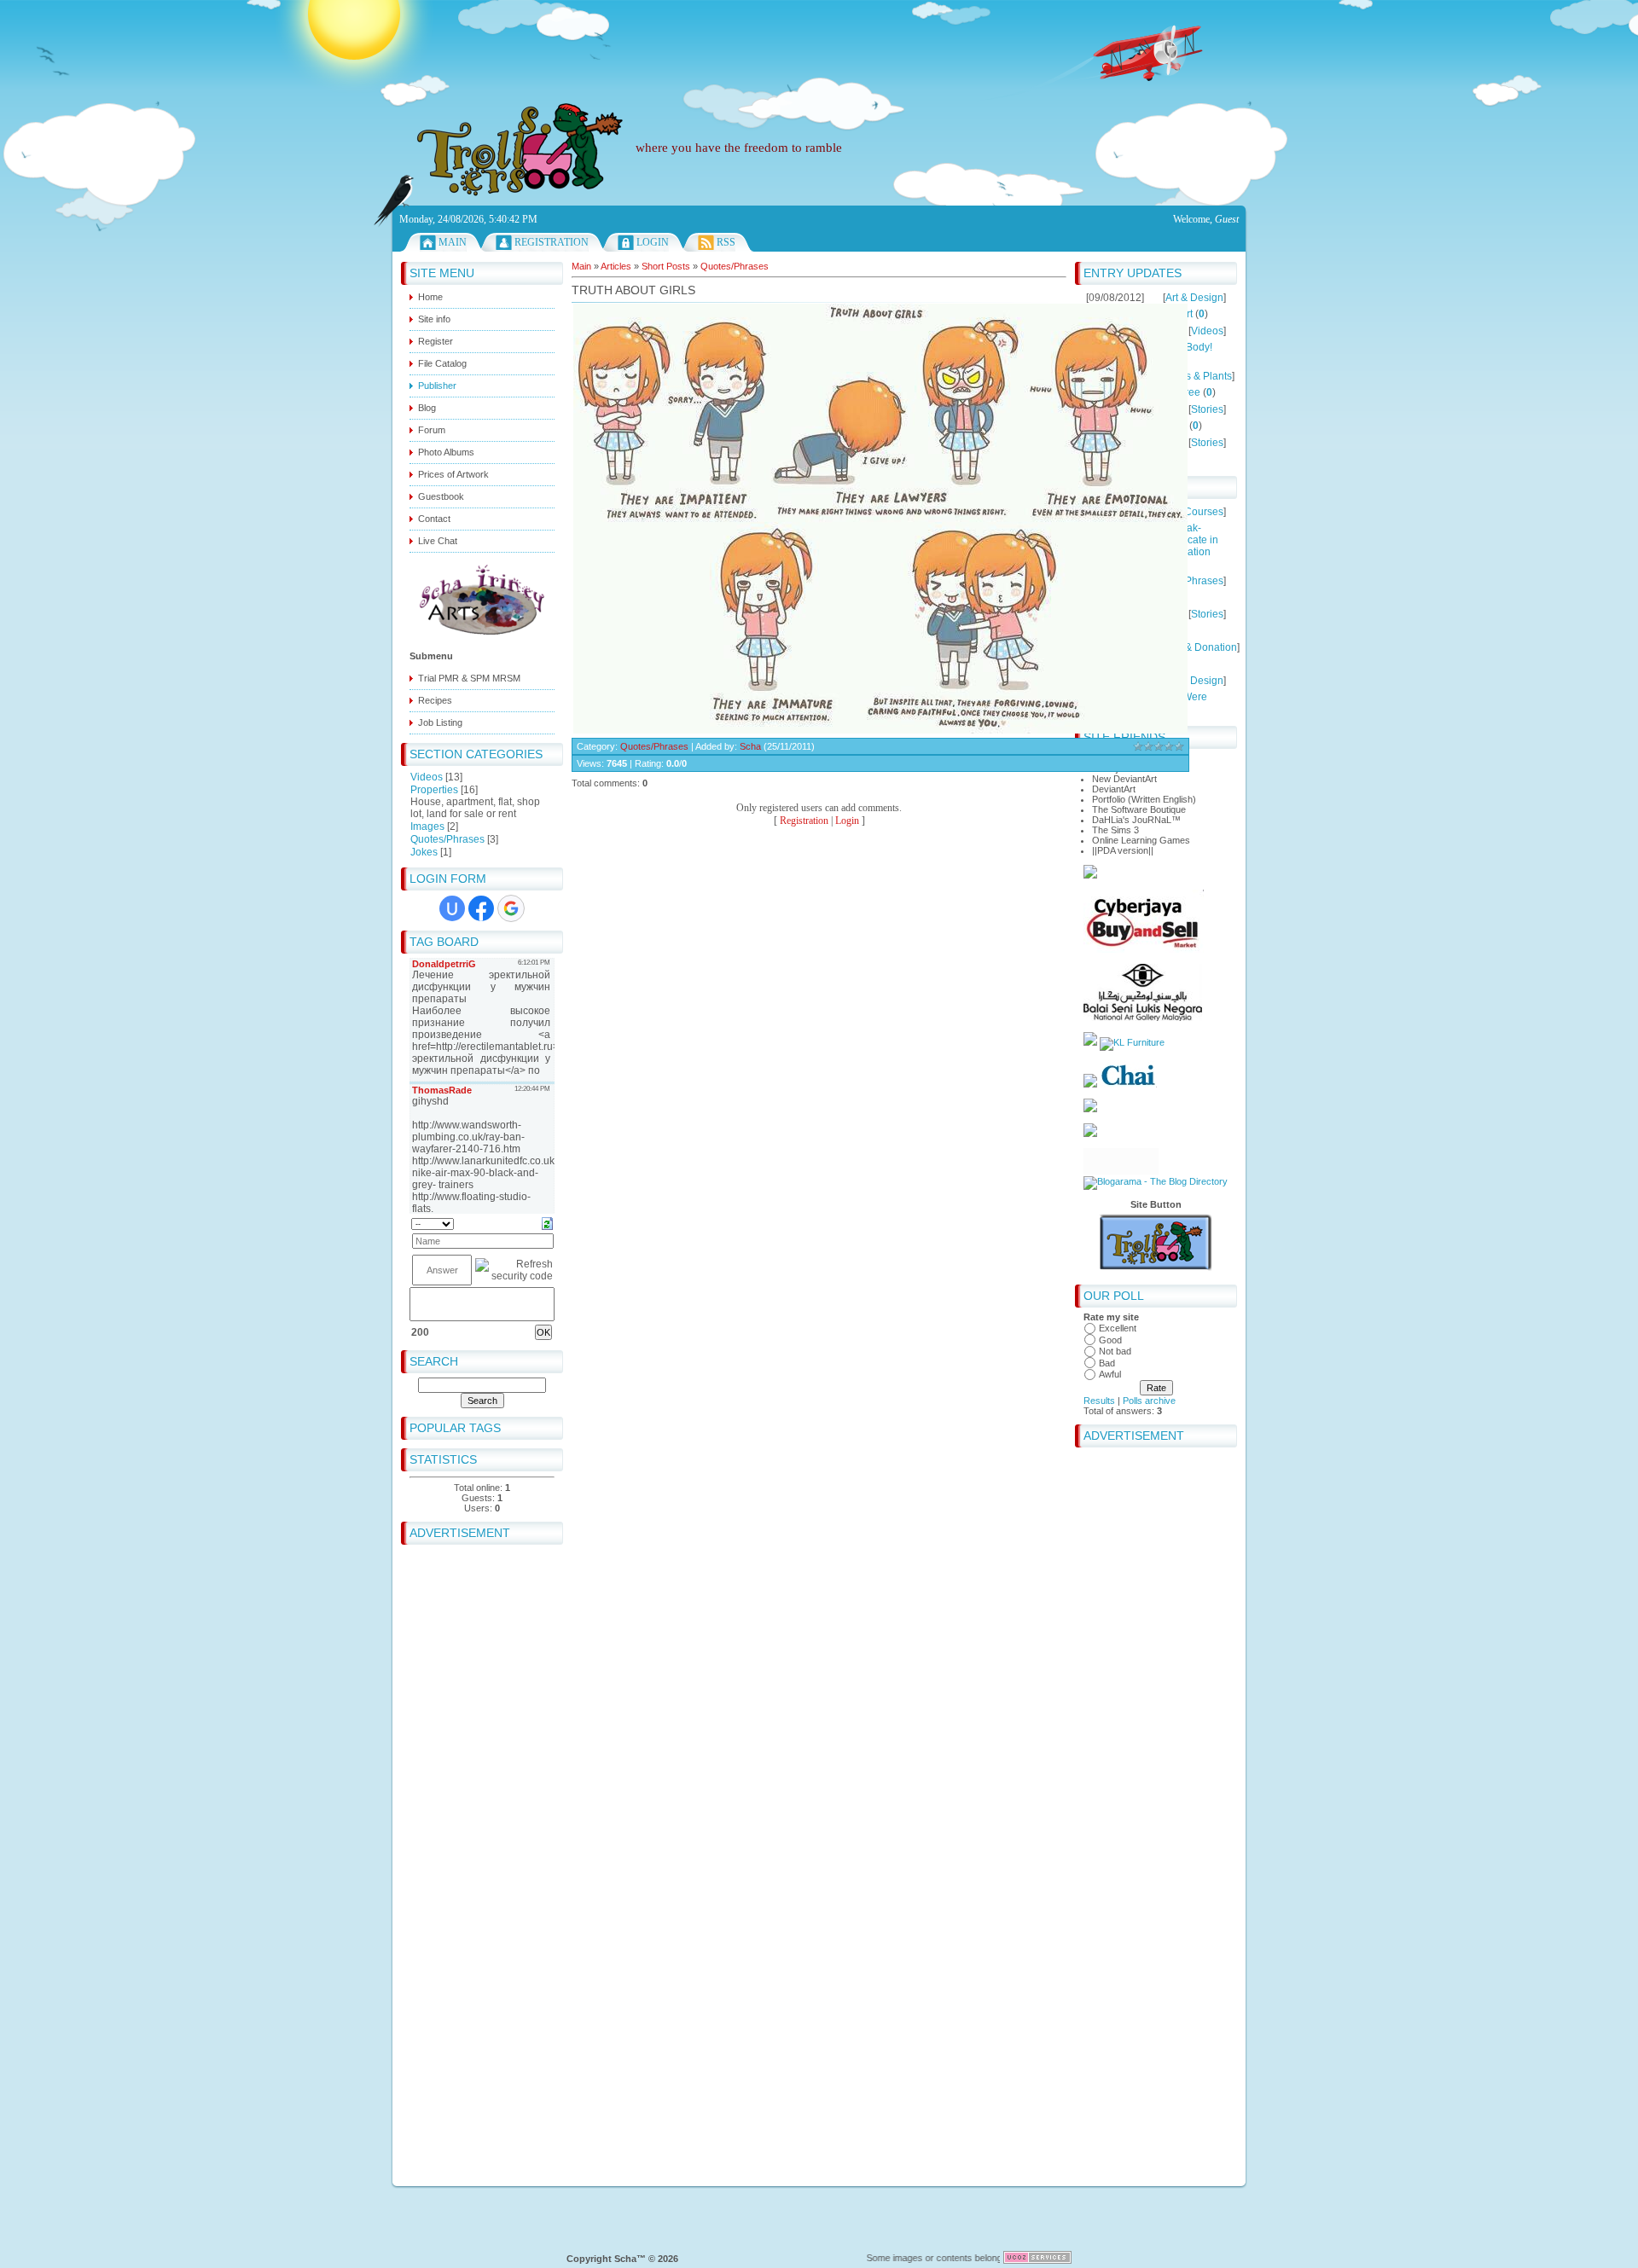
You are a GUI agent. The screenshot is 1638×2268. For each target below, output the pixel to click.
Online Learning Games (1141, 840)
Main (453, 242)
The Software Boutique (1139, 809)
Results (1099, 1401)
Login (653, 242)
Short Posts (666, 266)
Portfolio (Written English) (1144, 799)
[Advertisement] (819, 38)
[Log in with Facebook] (481, 908)
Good (1110, 1340)
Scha (750, 746)
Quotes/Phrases (447, 839)
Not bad (1115, 1351)
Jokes (424, 852)
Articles (616, 266)
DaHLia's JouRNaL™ (1136, 820)
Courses (1204, 512)
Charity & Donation (1193, 647)
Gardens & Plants (1191, 376)
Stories (1207, 409)
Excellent (1118, 1328)
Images (427, 827)
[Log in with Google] (511, 908)
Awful (1110, 1374)
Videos (427, 777)
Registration (552, 242)
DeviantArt (1114, 789)
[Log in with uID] (452, 908)
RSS (726, 242)
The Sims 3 (1115, 830)
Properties (434, 790)
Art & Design (1194, 298)
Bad (1107, 1363)
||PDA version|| (1123, 850)
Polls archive (1149, 1401)
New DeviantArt (1124, 779)
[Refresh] (547, 1223)
